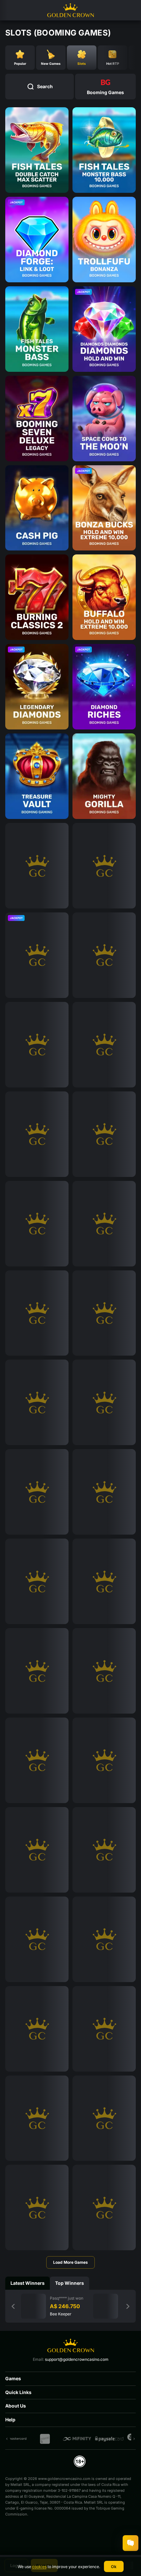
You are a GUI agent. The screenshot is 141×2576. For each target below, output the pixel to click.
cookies (39, 2567)
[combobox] (105, 87)
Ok (114, 2567)
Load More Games (70, 2262)
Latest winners (28, 2283)
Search (45, 86)
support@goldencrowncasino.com (77, 2359)
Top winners (70, 2283)
